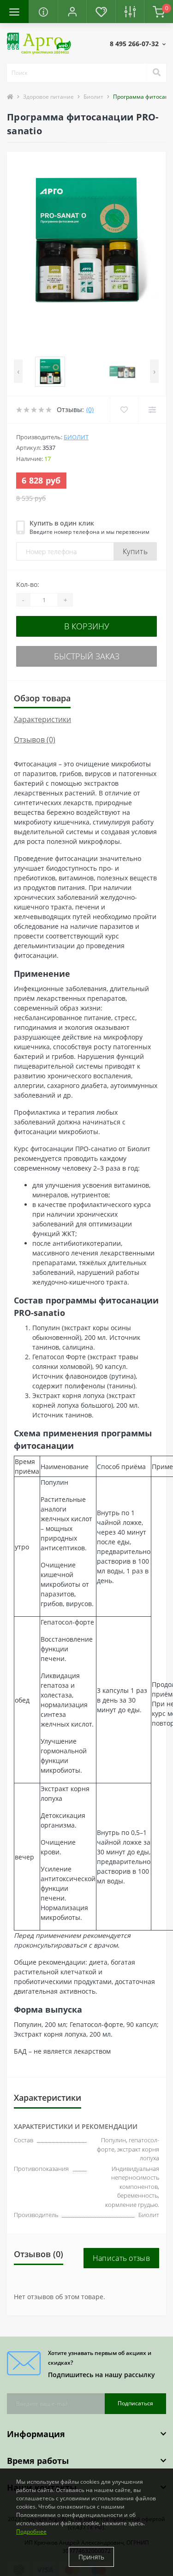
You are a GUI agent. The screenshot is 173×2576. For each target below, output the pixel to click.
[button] (72, 12)
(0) (90, 409)
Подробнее (31, 2531)
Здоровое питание (48, 97)
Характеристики (42, 719)
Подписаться (135, 2403)
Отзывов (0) (35, 740)
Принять (91, 2557)
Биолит (93, 97)
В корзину (87, 626)
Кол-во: (28, 584)
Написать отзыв (121, 2258)
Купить (135, 551)
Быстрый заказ (87, 656)
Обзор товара (42, 698)
